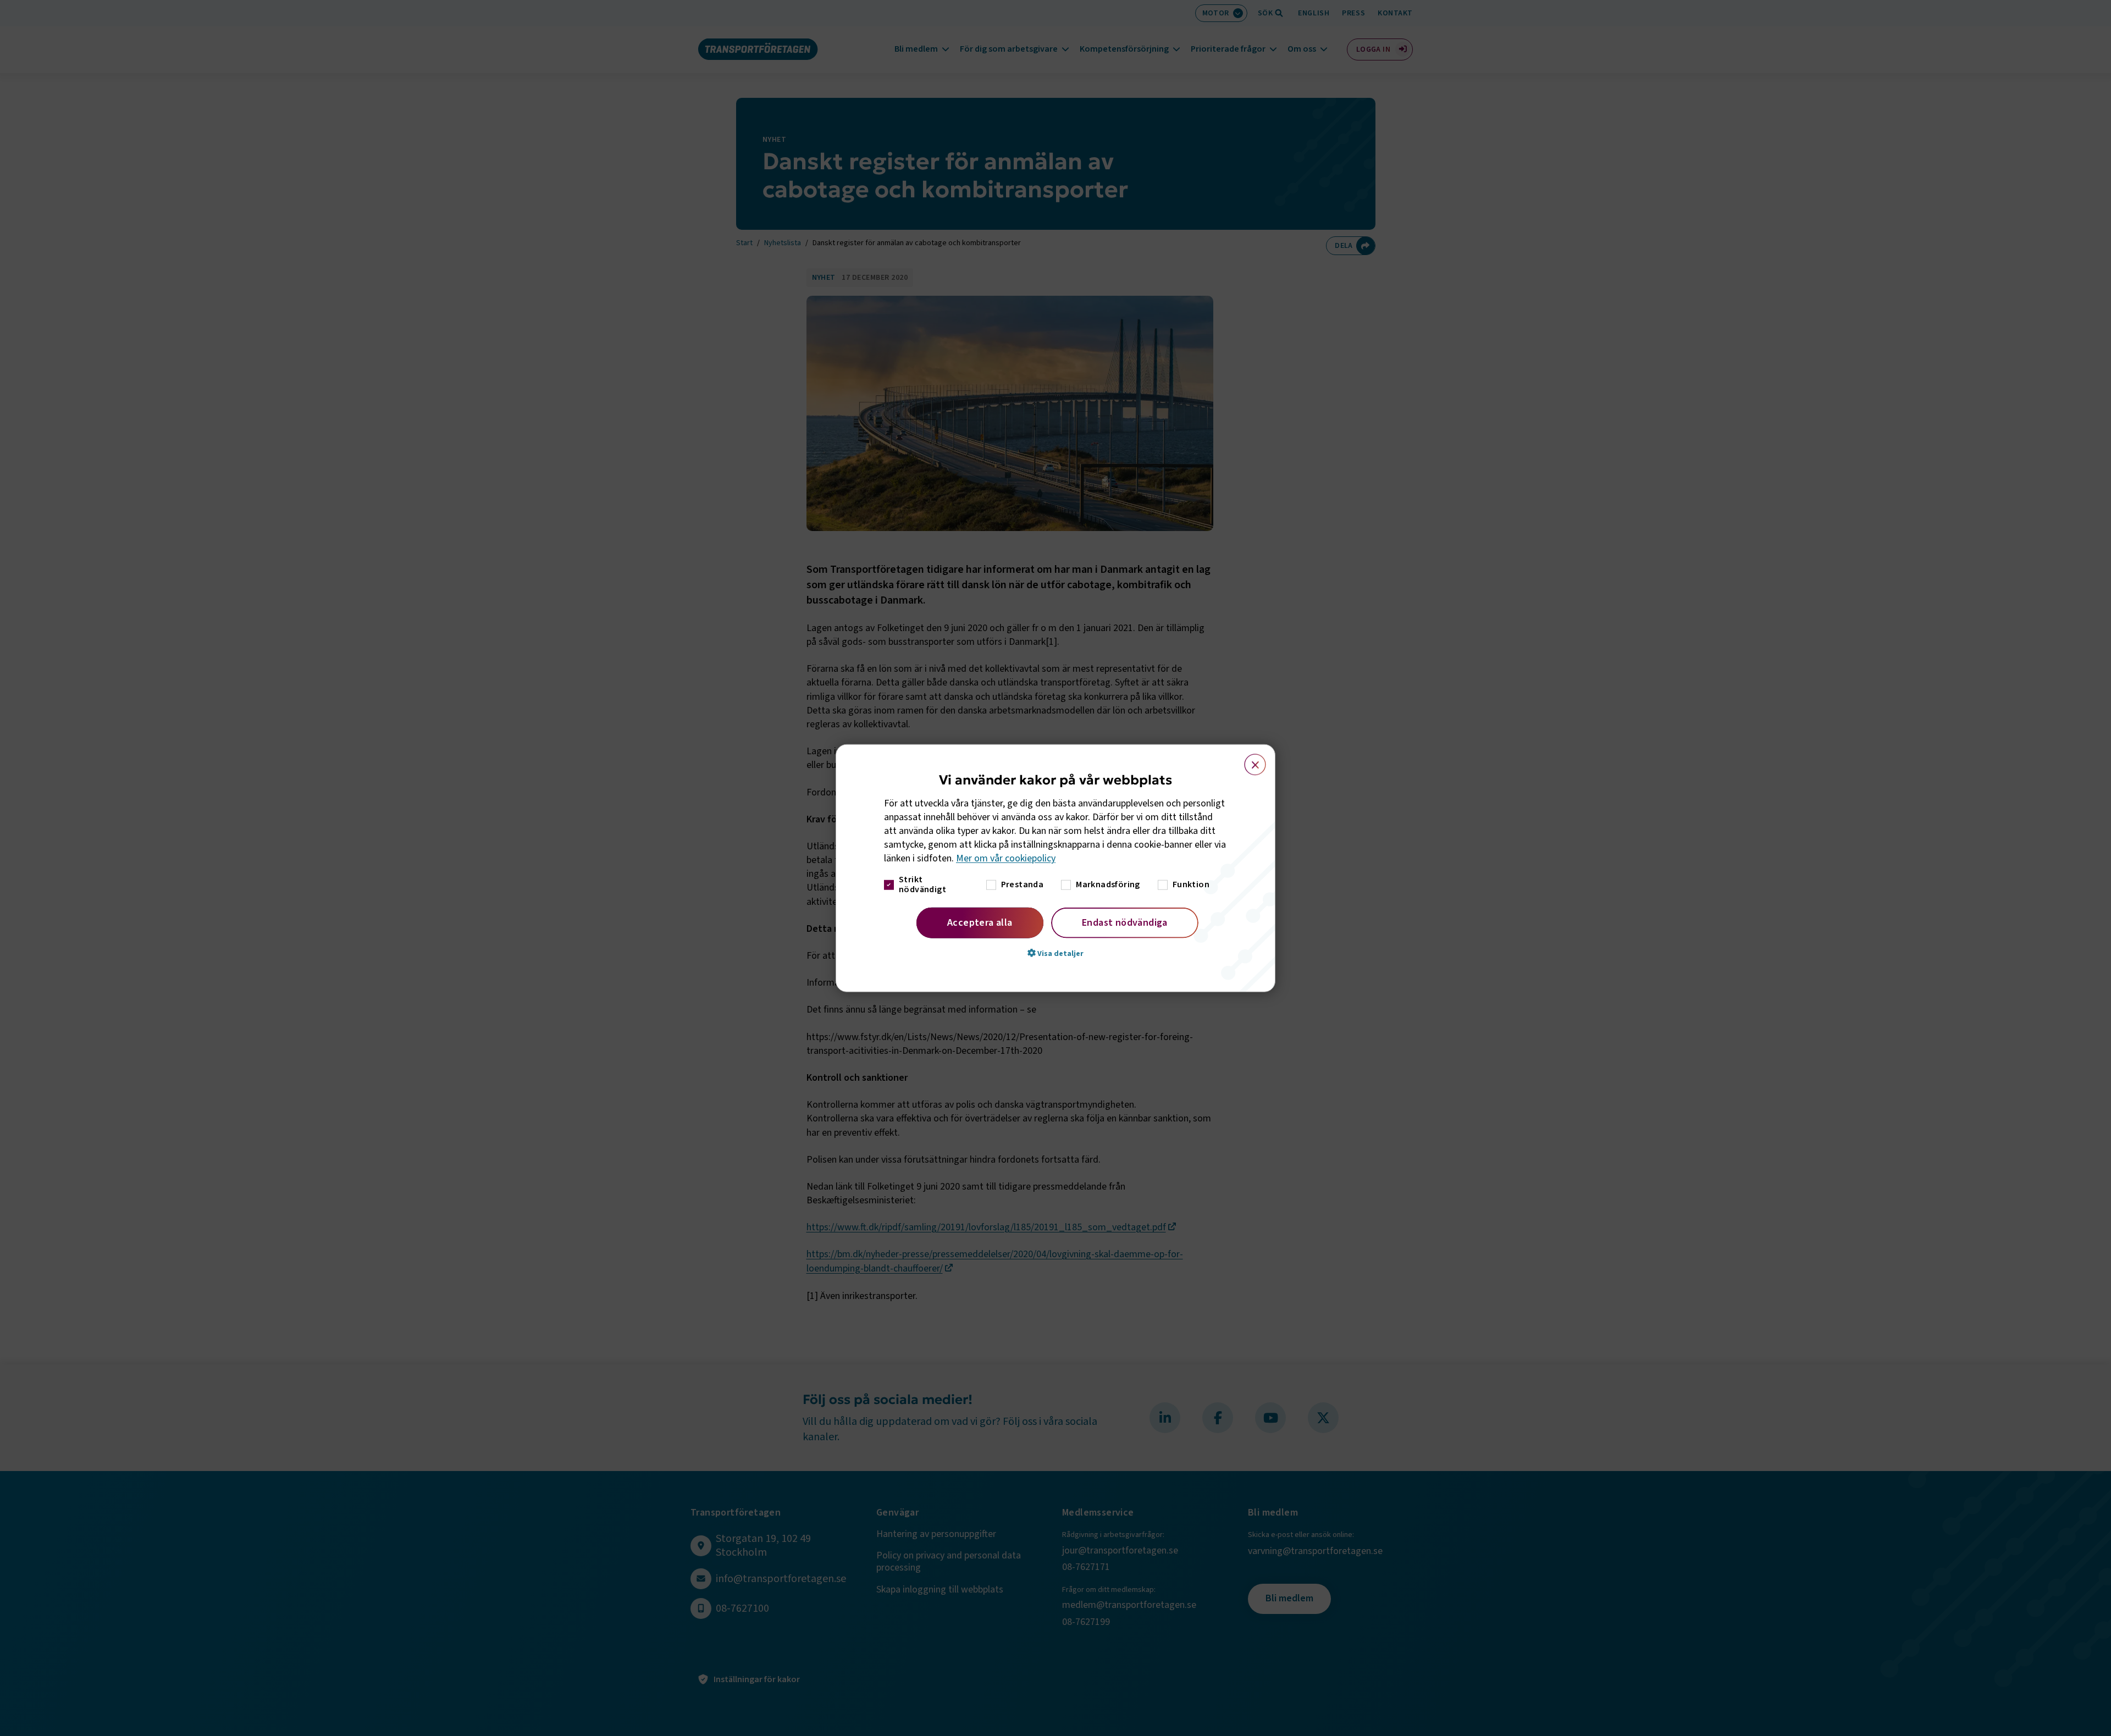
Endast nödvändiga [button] (1125, 922)
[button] (1055, 953)
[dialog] (1055, 868)
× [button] (1249, 760)
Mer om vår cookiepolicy (1006, 858)
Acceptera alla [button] (980, 922)
